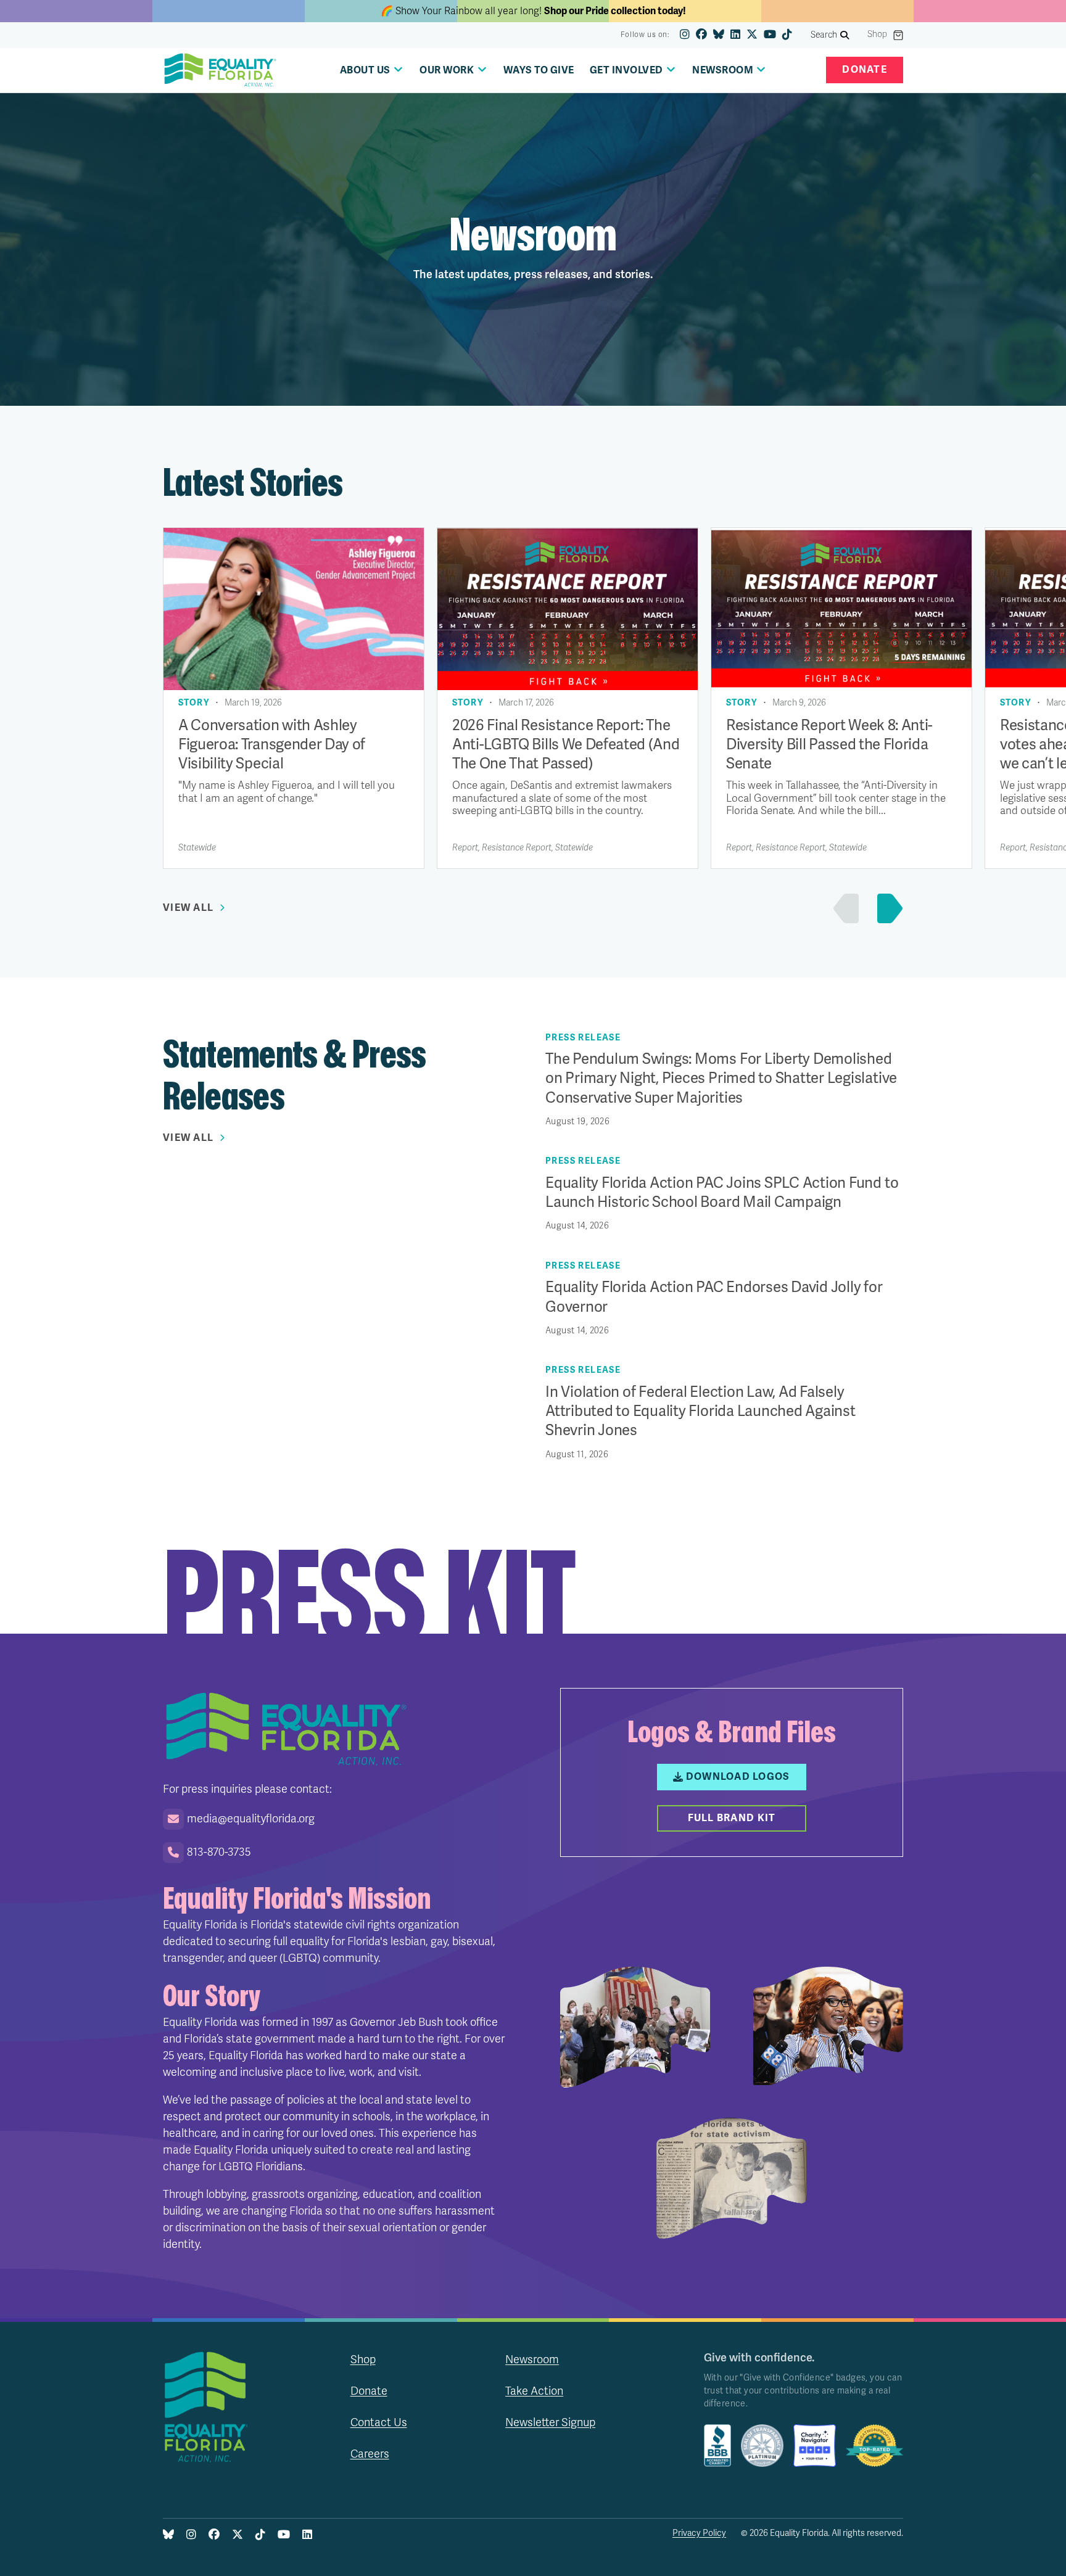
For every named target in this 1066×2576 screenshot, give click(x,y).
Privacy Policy (699, 2533)
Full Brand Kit (732, 1818)
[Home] (220, 70)
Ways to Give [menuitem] (539, 70)
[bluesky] (719, 35)
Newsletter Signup (550, 2422)
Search (824, 35)
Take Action (534, 2391)
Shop (877, 35)
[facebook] (701, 35)
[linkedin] (735, 35)
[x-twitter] (752, 35)
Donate (865, 70)
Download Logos (738, 1777)
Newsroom (532, 2360)
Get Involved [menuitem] (626, 70)
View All (188, 908)
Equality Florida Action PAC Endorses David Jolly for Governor (714, 1297)
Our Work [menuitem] (447, 70)
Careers (370, 2454)
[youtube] (770, 35)
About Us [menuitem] (365, 70)
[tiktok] (787, 35)
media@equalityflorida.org (251, 1819)
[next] (887, 908)
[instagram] (685, 35)
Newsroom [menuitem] (723, 70)
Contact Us (379, 2422)
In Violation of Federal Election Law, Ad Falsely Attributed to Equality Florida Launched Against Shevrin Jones (700, 1411)
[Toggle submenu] (398, 69)
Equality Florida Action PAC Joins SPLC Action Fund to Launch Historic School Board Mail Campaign (722, 1193)
